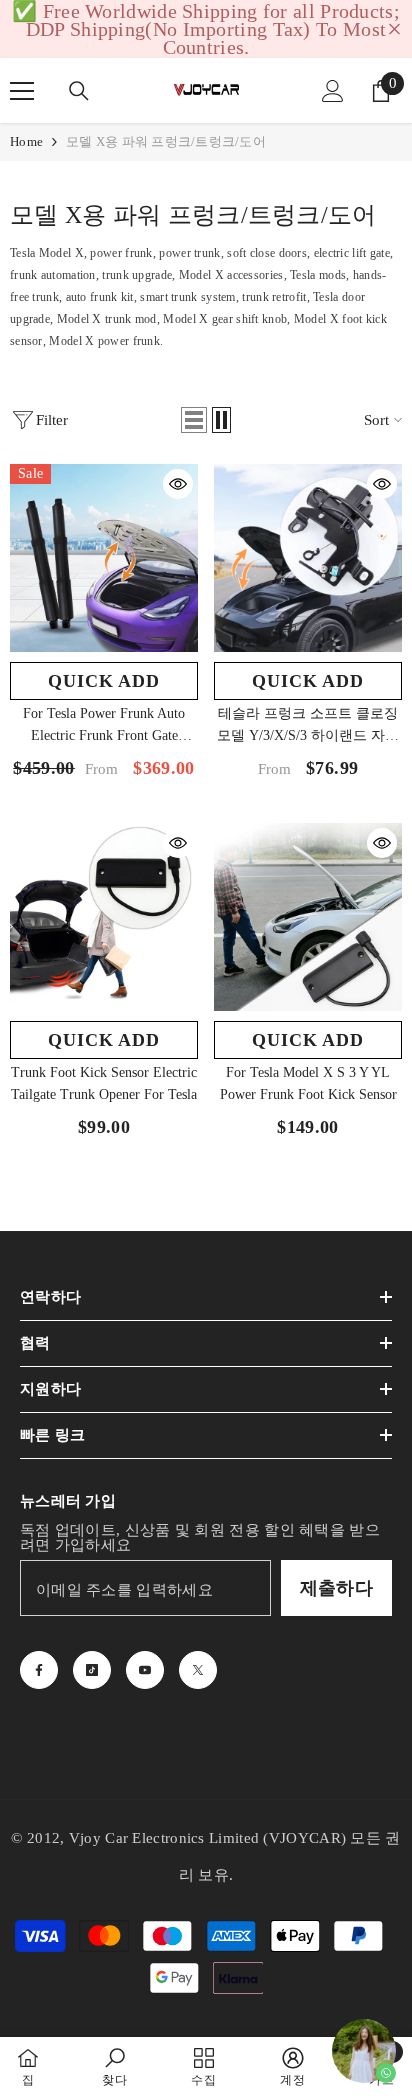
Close (394, 29)
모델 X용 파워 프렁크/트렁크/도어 (166, 141)
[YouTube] (145, 1670)
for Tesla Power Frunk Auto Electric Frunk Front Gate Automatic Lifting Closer (104, 726)
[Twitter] (198, 1670)
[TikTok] (92, 1670)
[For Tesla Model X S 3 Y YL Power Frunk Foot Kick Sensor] (308, 917)
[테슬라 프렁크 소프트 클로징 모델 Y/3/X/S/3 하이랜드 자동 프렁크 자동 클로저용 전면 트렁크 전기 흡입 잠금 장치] (308, 558)
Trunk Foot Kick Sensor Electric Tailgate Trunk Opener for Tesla (104, 1083)
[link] (114, 2067)
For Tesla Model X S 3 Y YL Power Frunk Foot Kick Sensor (308, 1083)
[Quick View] (178, 484)
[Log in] (333, 91)
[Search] (79, 91)
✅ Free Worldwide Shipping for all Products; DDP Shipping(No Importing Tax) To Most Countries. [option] (206, 29)
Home (26, 141)
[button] (194, 420)
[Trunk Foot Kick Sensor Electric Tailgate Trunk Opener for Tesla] (104, 917)
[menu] (22, 91)
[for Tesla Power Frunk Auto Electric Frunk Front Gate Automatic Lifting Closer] (104, 558)
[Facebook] (39, 1670)
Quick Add (104, 681)
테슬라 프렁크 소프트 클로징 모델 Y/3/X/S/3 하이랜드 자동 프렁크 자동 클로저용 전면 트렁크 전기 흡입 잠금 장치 (308, 726)
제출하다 (336, 1588)
